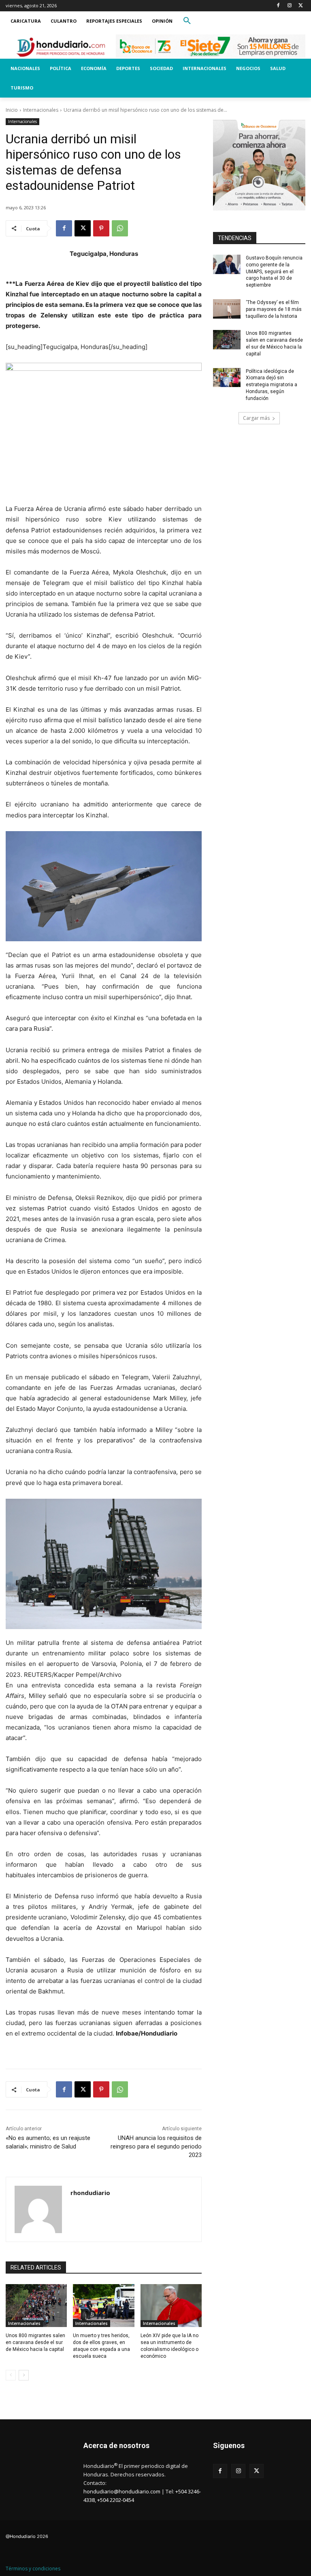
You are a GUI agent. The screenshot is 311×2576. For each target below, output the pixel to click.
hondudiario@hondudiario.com (122, 2491)
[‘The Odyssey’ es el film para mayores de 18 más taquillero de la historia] (227, 309)
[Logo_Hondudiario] (61, 47)
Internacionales (41, 110)
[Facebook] (278, 6)
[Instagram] (289, 6)
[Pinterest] (101, 228)
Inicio (12, 110)
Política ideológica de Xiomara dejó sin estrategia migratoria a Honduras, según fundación (272, 385)
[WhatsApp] (120, 228)
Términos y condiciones (33, 2569)
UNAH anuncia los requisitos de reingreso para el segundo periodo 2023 (156, 2146)
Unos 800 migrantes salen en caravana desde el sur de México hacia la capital (35, 2342)
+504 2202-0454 (116, 2500)
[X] (301, 6)
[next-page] (24, 2375)
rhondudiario (90, 2193)
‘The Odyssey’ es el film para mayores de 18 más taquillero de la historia (274, 309)
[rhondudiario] (38, 2209)
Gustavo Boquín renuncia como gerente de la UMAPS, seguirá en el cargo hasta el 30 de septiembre (274, 271)
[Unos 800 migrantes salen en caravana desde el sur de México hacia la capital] (36, 2306)
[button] (187, 21)
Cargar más (256, 418)
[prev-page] (11, 2375)
